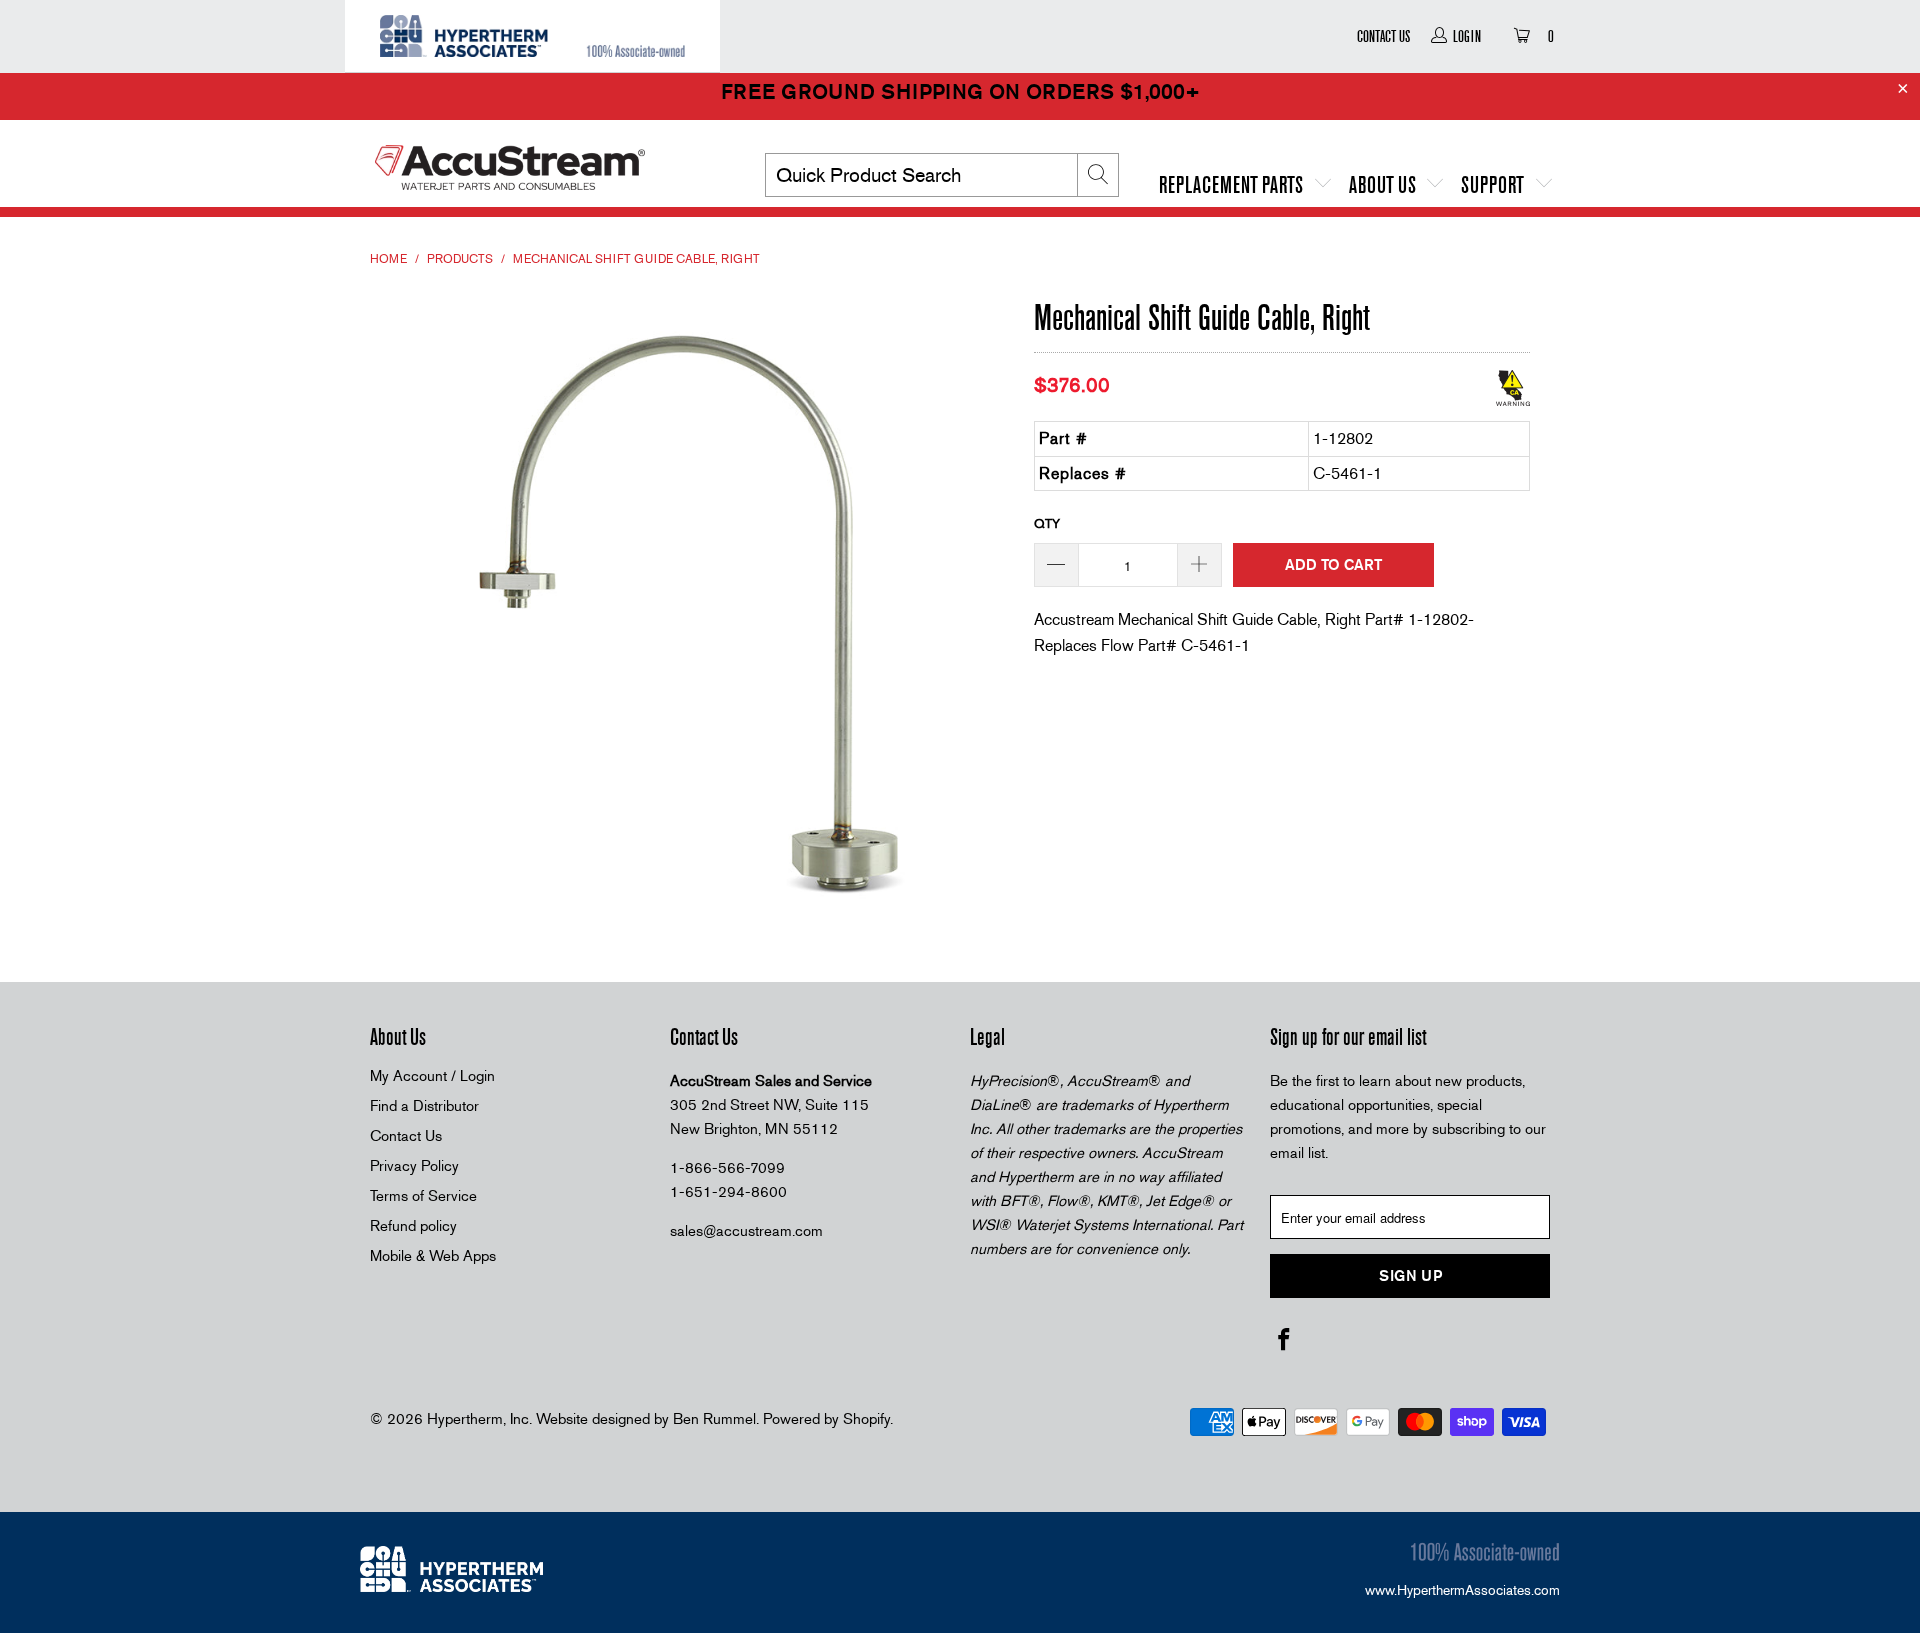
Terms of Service (423, 1196)
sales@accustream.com (746, 1231)
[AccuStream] (540, 160)
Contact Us (1383, 36)
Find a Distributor (424, 1106)
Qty (1047, 523)
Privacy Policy (414, 1166)
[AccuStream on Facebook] (1285, 1341)
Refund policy (413, 1226)
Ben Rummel (714, 1419)
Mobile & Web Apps (433, 1256)
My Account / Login (432, 1076)
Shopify (866, 1419)
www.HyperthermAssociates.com (1462, 1590)
